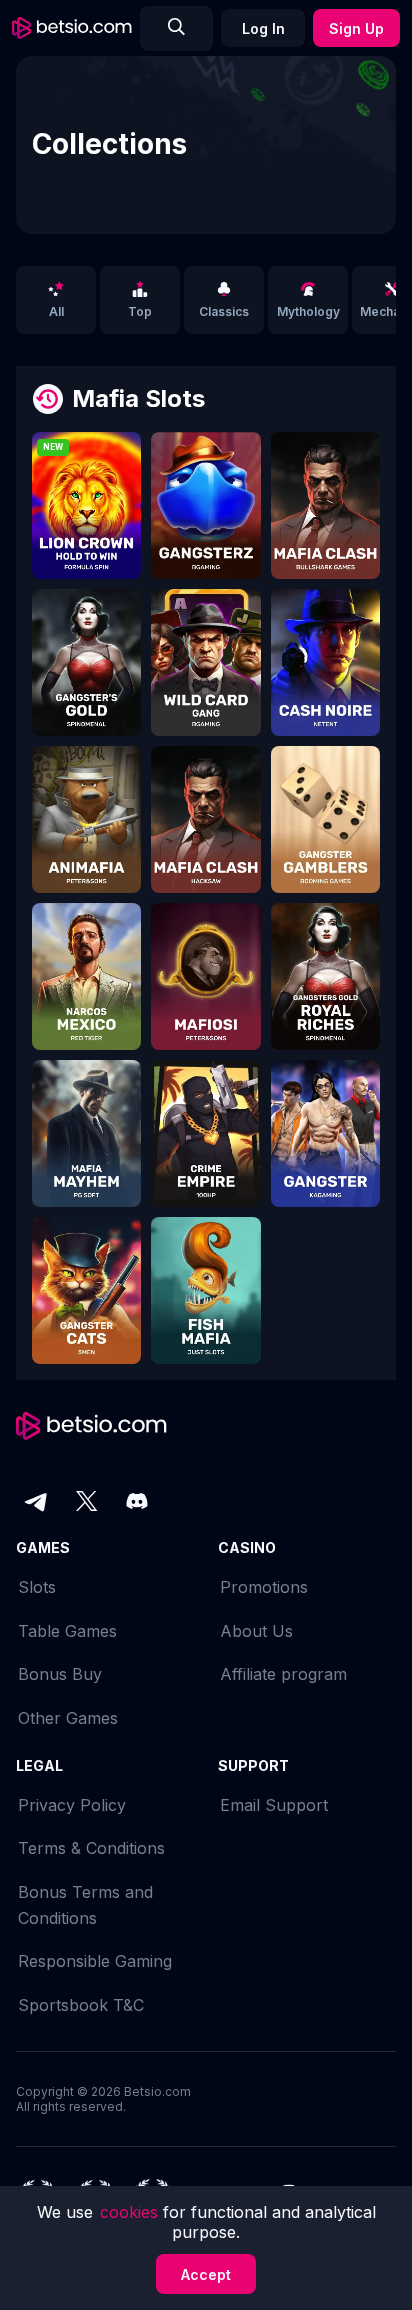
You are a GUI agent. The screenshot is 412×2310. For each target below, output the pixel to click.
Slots (37, 1587)
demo (87, 519)
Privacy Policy (72, 1805)
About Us (256, 1631)
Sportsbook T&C (81, 2005)
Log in (263, 28)
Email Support (274, 1805)
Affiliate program (283, 1674)
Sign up (356, 28)
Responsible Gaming (95, 1961)
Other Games (68, 1718)
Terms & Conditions (91, 1848)
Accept (206, 2274)
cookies (131, 2212)
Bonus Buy (60, 1674)
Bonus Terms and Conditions (85, 1905)
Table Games (67, 1631)
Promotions (264, 1587)
